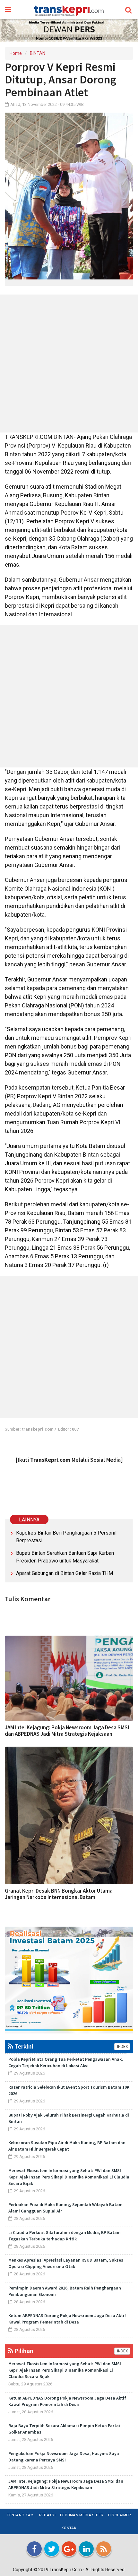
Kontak (69, 2528)
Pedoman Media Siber (82, 2515)
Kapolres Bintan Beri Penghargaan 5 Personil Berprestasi (66, 1537)
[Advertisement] (69, 364)
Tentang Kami (21, 2515)
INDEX (122, 2047)
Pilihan (23, 2351)
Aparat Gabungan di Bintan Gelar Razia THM (65, 1573)
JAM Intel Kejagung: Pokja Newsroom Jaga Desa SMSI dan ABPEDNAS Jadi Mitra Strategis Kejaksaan (67, 1731)
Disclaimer (120, 2515)
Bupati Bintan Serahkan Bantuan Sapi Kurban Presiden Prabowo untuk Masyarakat (65, 1557)
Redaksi (47, 2515)
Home (16, 53)
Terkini (23, 2046)
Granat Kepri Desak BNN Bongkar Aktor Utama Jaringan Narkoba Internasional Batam (59, 1894)
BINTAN (38, 53)
